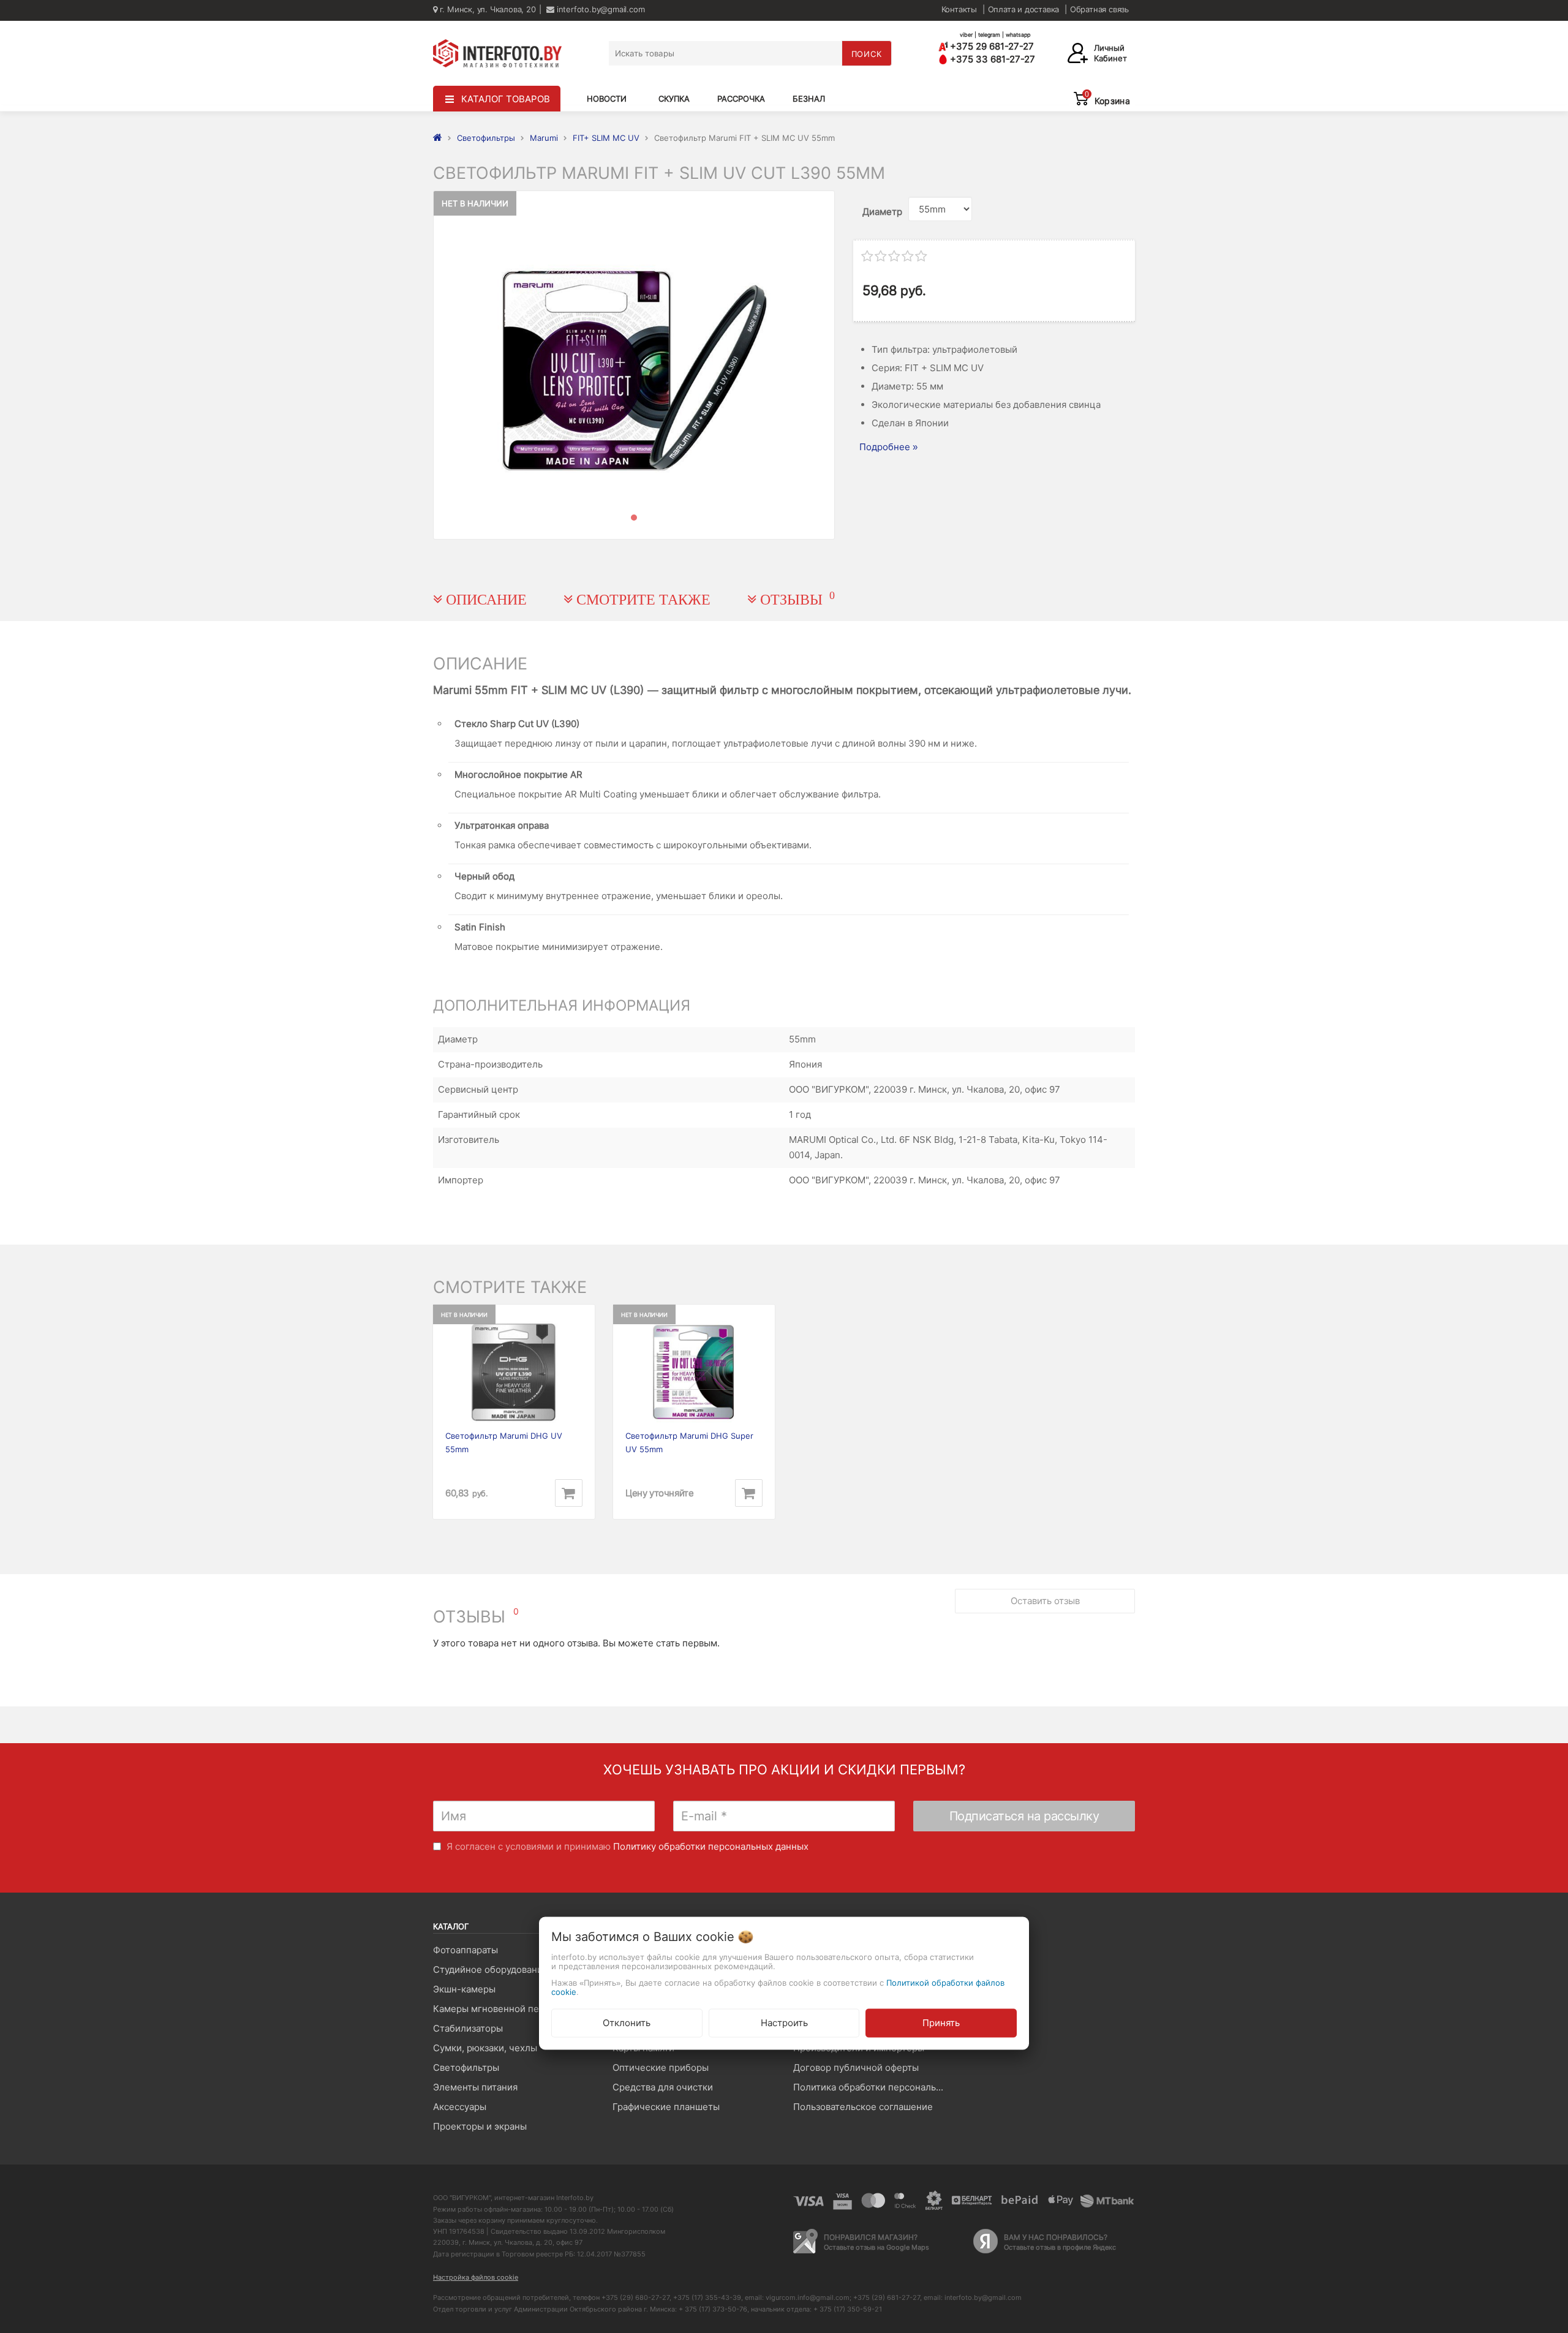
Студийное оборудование (491, 1969)
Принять (941, 2022)
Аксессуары (460, 2107)
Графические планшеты (666, 2107)
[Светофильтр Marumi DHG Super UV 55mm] (694, 1372)
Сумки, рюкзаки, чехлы (485, 2048)
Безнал (809, 99)
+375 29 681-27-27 (991, 46)
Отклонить (627, 2022)
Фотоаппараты (466, 1950)
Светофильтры (466, 2067)
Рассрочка (741, 99)
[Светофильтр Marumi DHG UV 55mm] (514, 1372)
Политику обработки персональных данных (711, 1846)
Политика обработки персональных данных (874, 2087)
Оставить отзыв (1045, 1601)
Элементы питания (475, 2087)
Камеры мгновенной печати (496, 2009)
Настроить (784, 2022)
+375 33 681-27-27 (991, 59)
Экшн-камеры (464, 1989)
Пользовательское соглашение (863, 2107)
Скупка (674, 99)
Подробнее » (888, 447)
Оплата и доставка (1024, 9)
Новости (607, 99)
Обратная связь (1099, 9)
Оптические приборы (661, 2067)
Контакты (959, 9)
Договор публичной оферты (856, 2067)
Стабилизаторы (468, 2028)
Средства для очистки (663, 2087)
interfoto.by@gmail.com (599, 9)
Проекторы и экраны (480, 2126)
